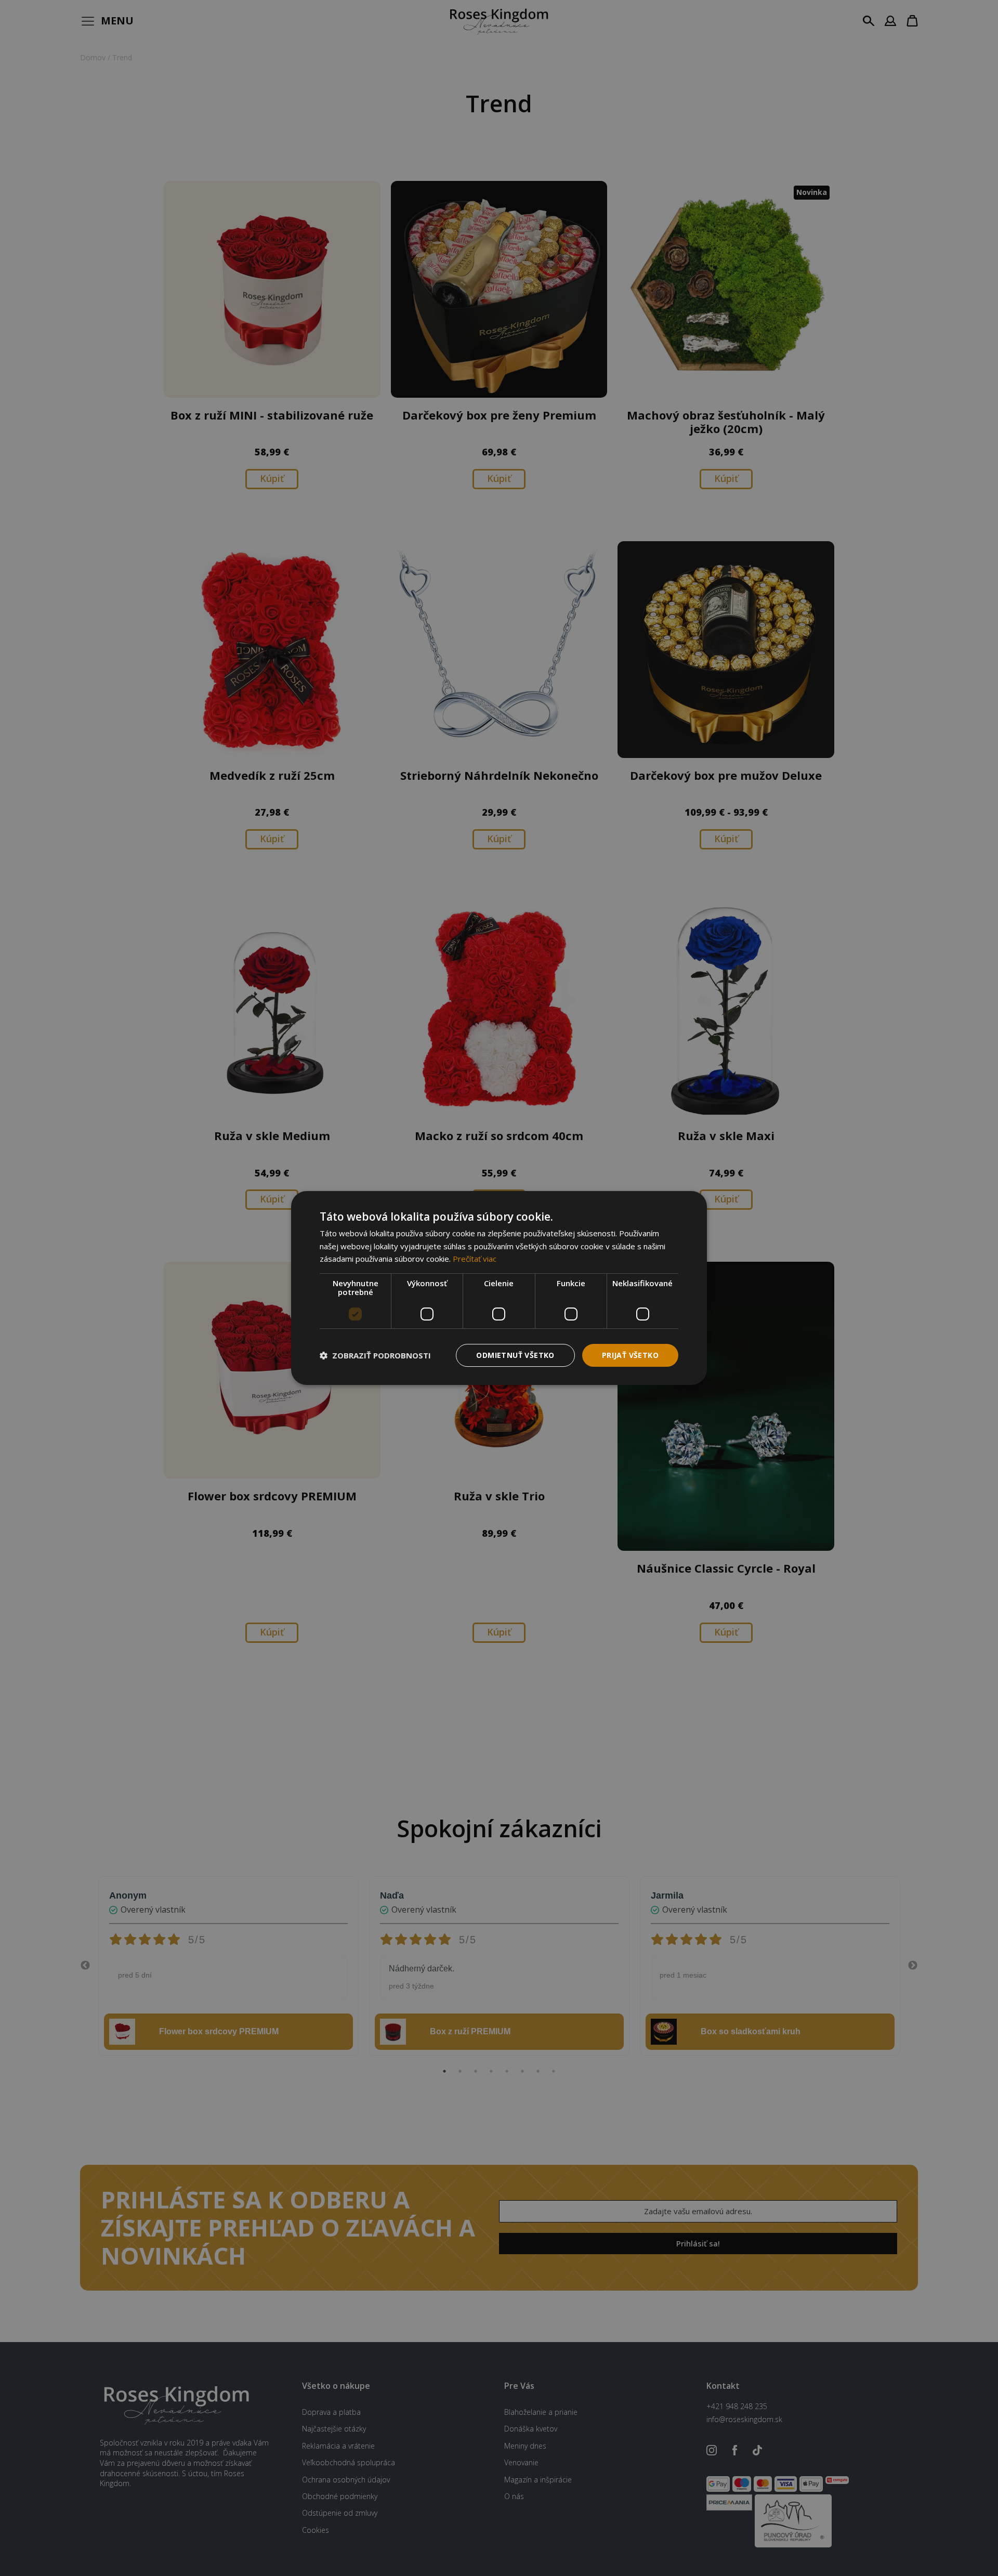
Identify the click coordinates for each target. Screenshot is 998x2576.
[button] (375, 1355)
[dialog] (499, 1288)
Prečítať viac (475, 1259)
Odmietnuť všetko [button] (515, 1355)
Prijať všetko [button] (630, 1355)
